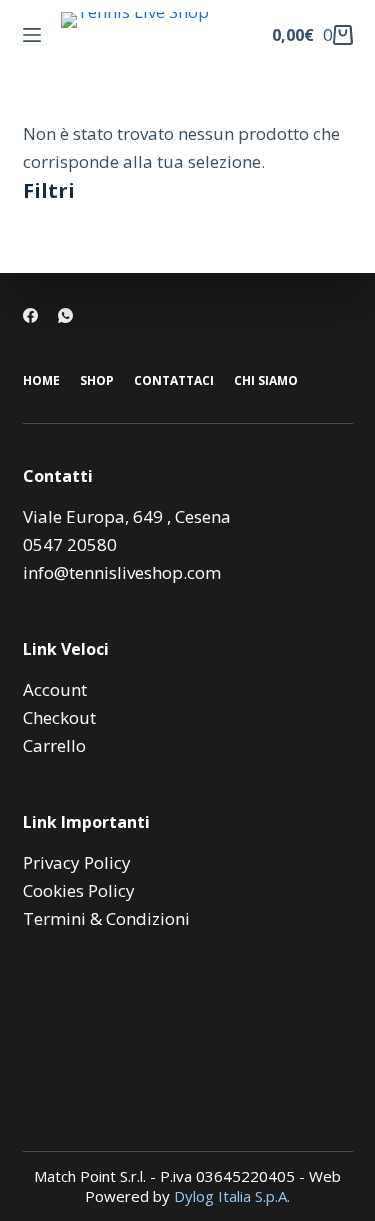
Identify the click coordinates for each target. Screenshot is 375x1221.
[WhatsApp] (65, 315)
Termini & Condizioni (106, 918)
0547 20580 (70, 544)
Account (55, 689)
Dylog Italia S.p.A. (232, 1196)
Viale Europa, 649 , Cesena (127, 516)
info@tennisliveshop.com (122, 572)
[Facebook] (30, 315)
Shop (97, 381)
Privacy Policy (77, 862)
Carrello (54, 745)
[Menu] (32, 35)
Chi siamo (266, 381)
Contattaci (174, 381)
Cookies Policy (79, 890)
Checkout (59, 717)
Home (41, 381)
